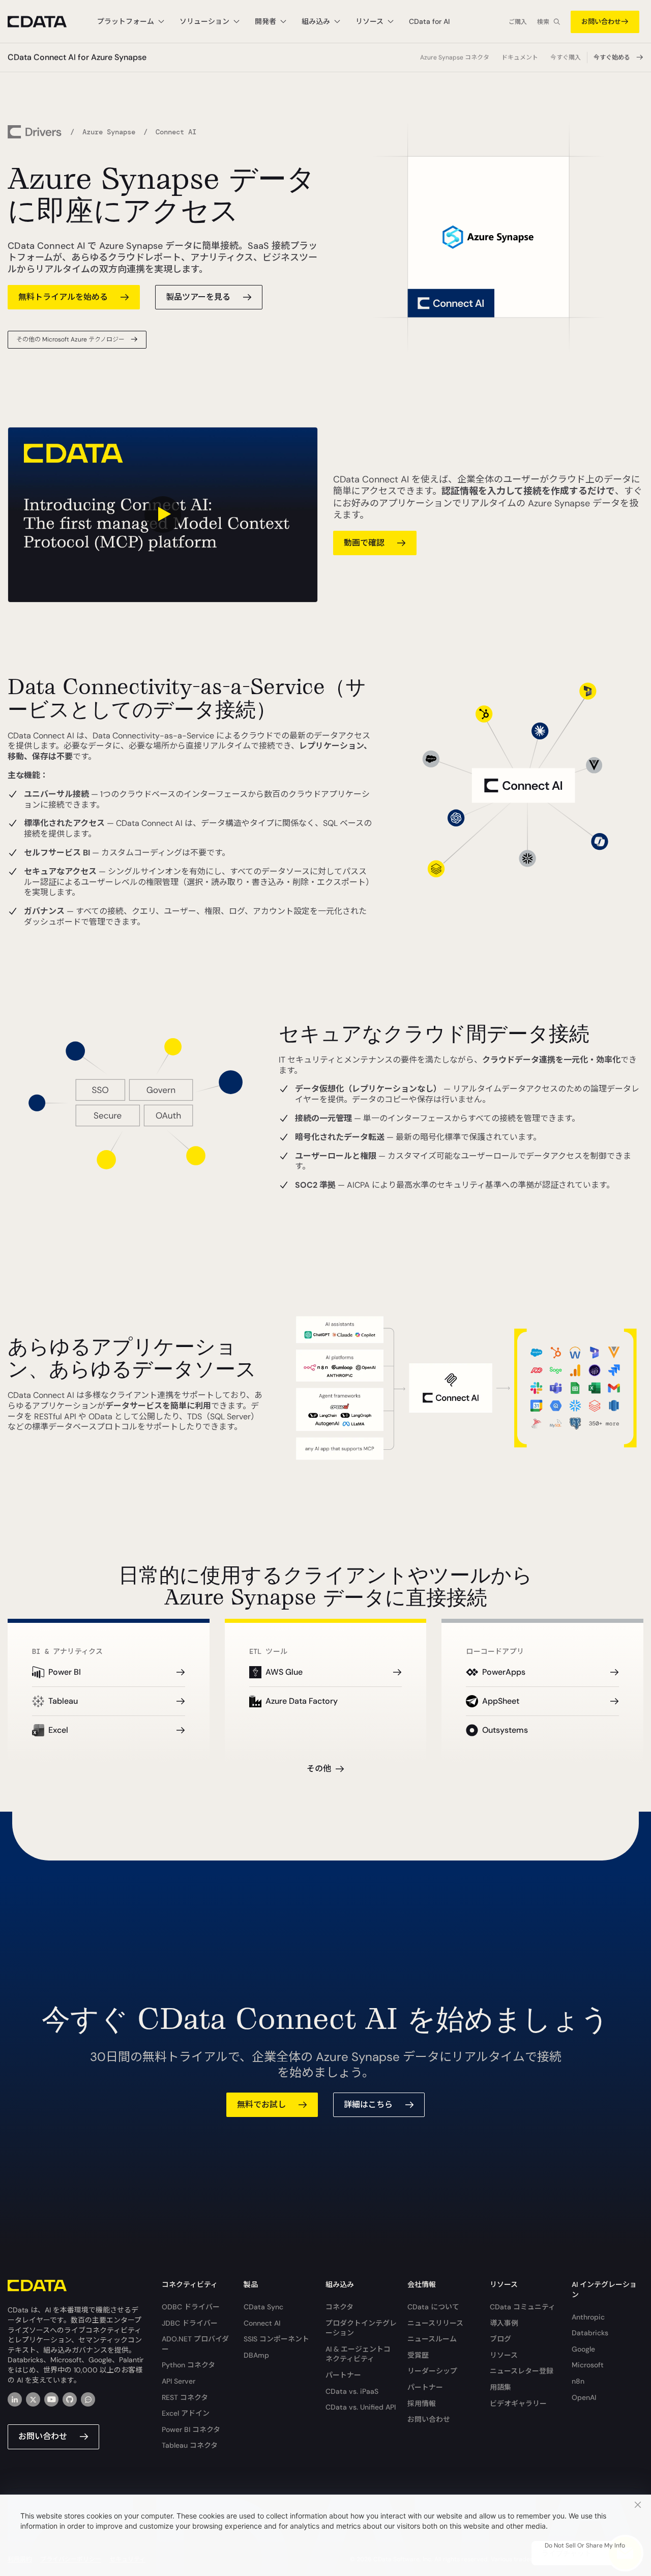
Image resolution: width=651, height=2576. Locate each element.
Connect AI (262, 2323)
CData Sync (263, 2307)
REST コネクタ (185, 2397)
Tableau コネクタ (190, 2445)
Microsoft (588, 2365)
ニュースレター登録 (522, 2371)
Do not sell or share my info (585, 2545)
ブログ (500, 2339)
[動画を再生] (163, 515)
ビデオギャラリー (518, 2403)
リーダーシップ (432, 2371)
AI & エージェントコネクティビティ (358, 2354)
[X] (33, 2399)
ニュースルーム (432, 2339)
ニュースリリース (435, 2323)
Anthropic (588, 2317)
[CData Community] (88, 2399)
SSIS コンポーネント (276, 2339)
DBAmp (256, 2355)
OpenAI (584, 2397)
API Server (179, 2381)
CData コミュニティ (523, 2307)
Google (583, 2349)
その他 (319, 1769)
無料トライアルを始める (63, 297)
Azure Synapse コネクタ (455, 58)
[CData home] (45, 22)
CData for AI (429, 21)
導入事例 (504, 2323)
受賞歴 (418, 2355)
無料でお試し (261, 2105)
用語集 (500, 2387)
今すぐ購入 (566, 58)
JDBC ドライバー (190, 2323)
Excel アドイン (186, 2413)
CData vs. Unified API (361, 2407)
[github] (70, 2399)
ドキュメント (520, 58)
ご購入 (518, 22)
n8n (578, 2381)
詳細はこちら (368, 2105)
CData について (433, 2307)
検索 (543, 22)
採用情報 (422, 2403)
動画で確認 (364, 543)
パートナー (343, 2375)
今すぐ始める (612, 58)
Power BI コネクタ (191, 2429)
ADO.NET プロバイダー (195, 2344)
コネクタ (339, 2307)
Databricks (590, 2333)
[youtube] (51, 2399)
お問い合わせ (601, 22)
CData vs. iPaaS (352, 2391)
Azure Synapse (109, 132)
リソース (504, 2355)
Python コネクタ (188, 2365)
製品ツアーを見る (198, 297)
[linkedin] (15, 2399)
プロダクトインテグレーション (361, 2328)
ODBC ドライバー (191, 2307)
